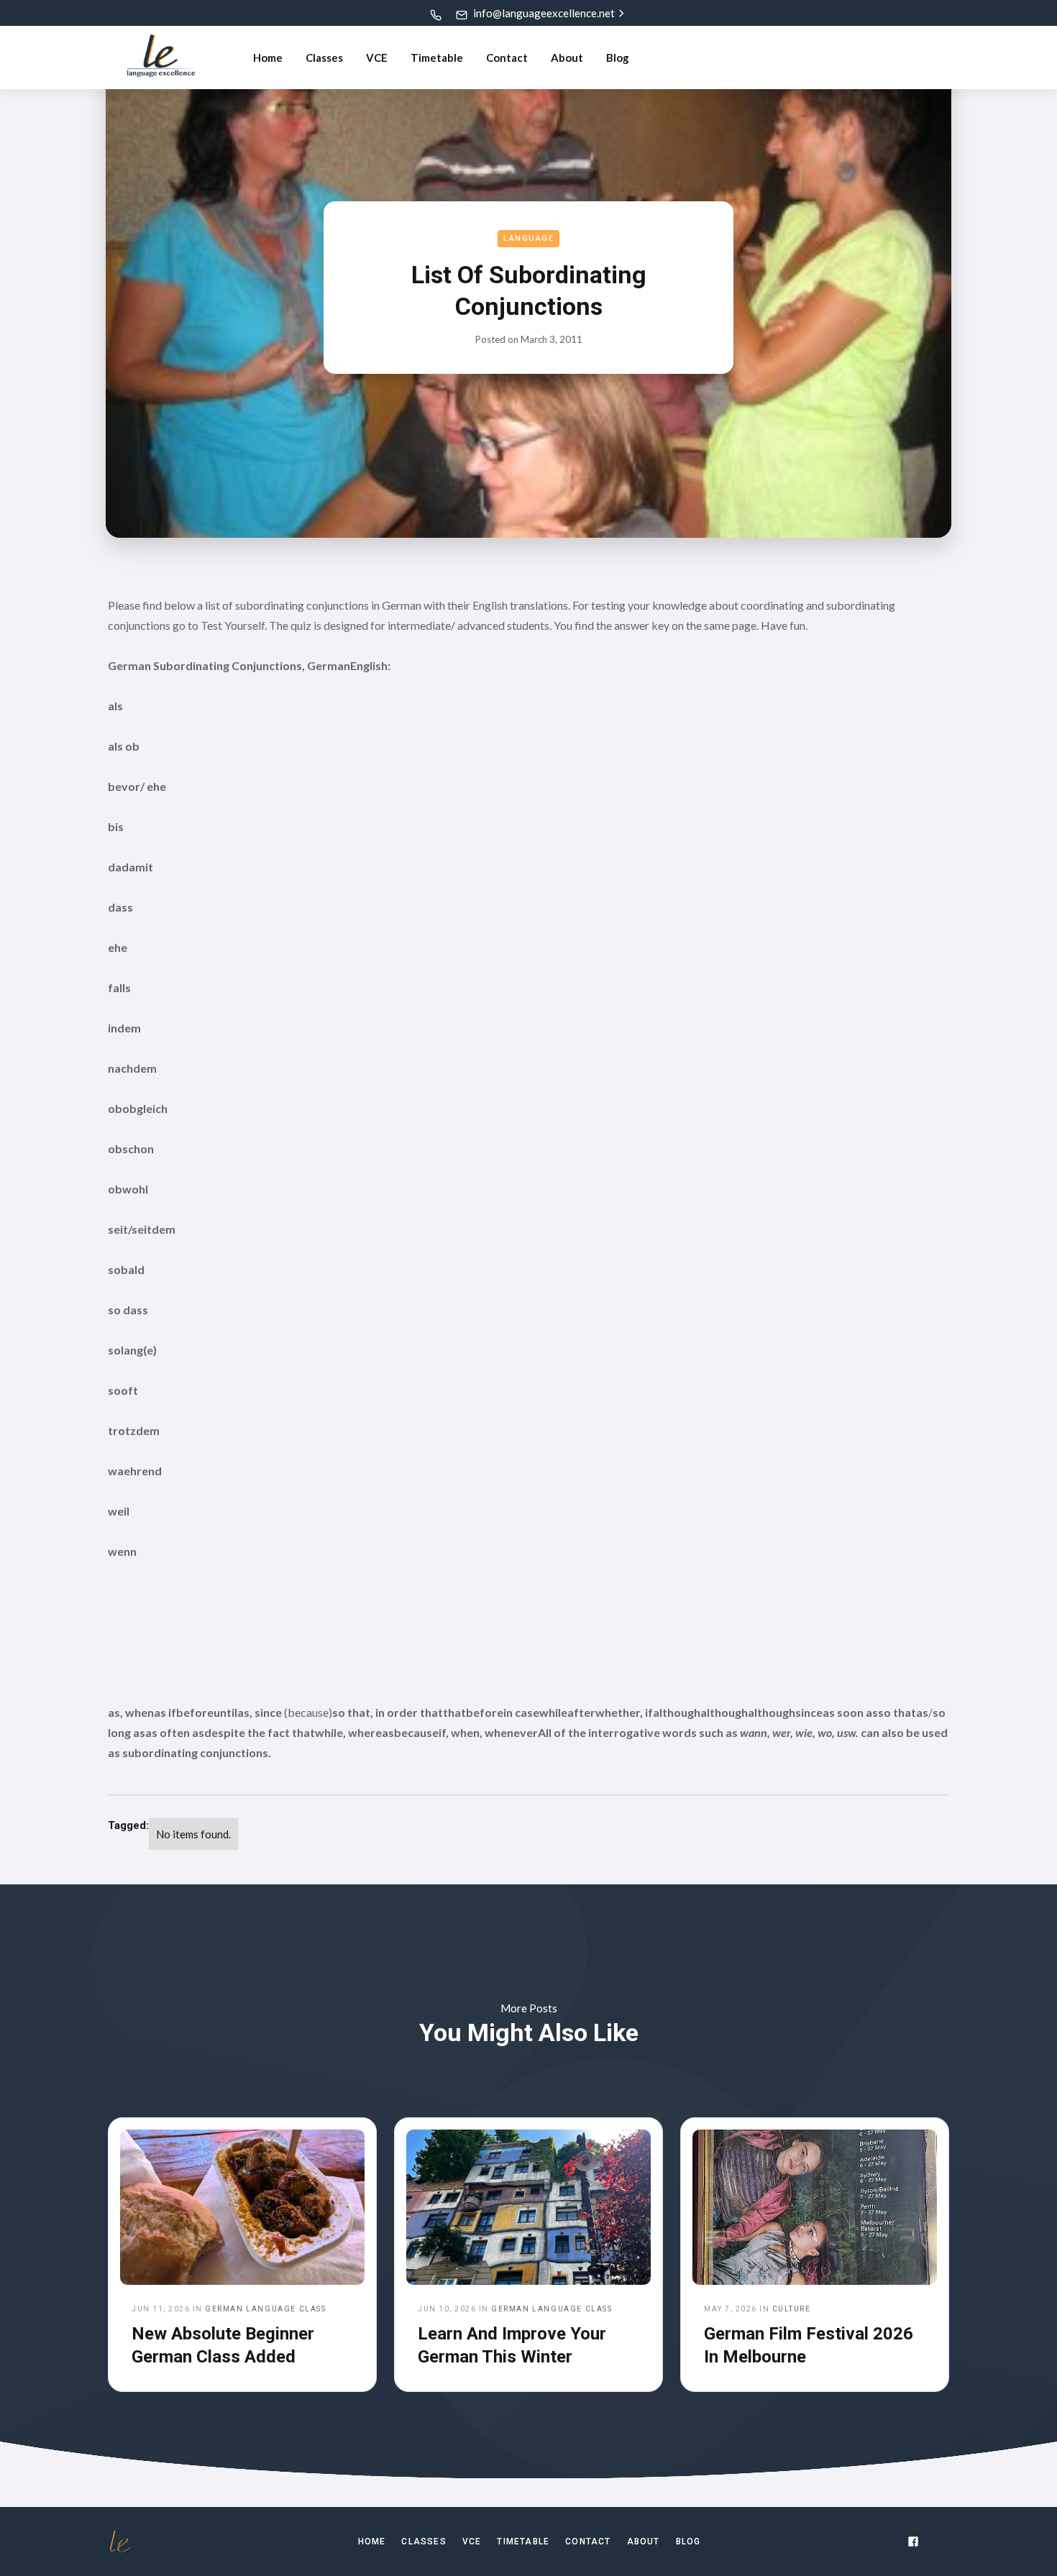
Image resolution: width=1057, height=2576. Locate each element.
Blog (618, 58)
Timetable (437, 58)
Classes (324, 58)
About (567, 58)
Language (528, 238)
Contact (507, 58)
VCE (377, 58)
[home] (161, 58)
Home (268, 58)
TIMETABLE (523, 2541)
